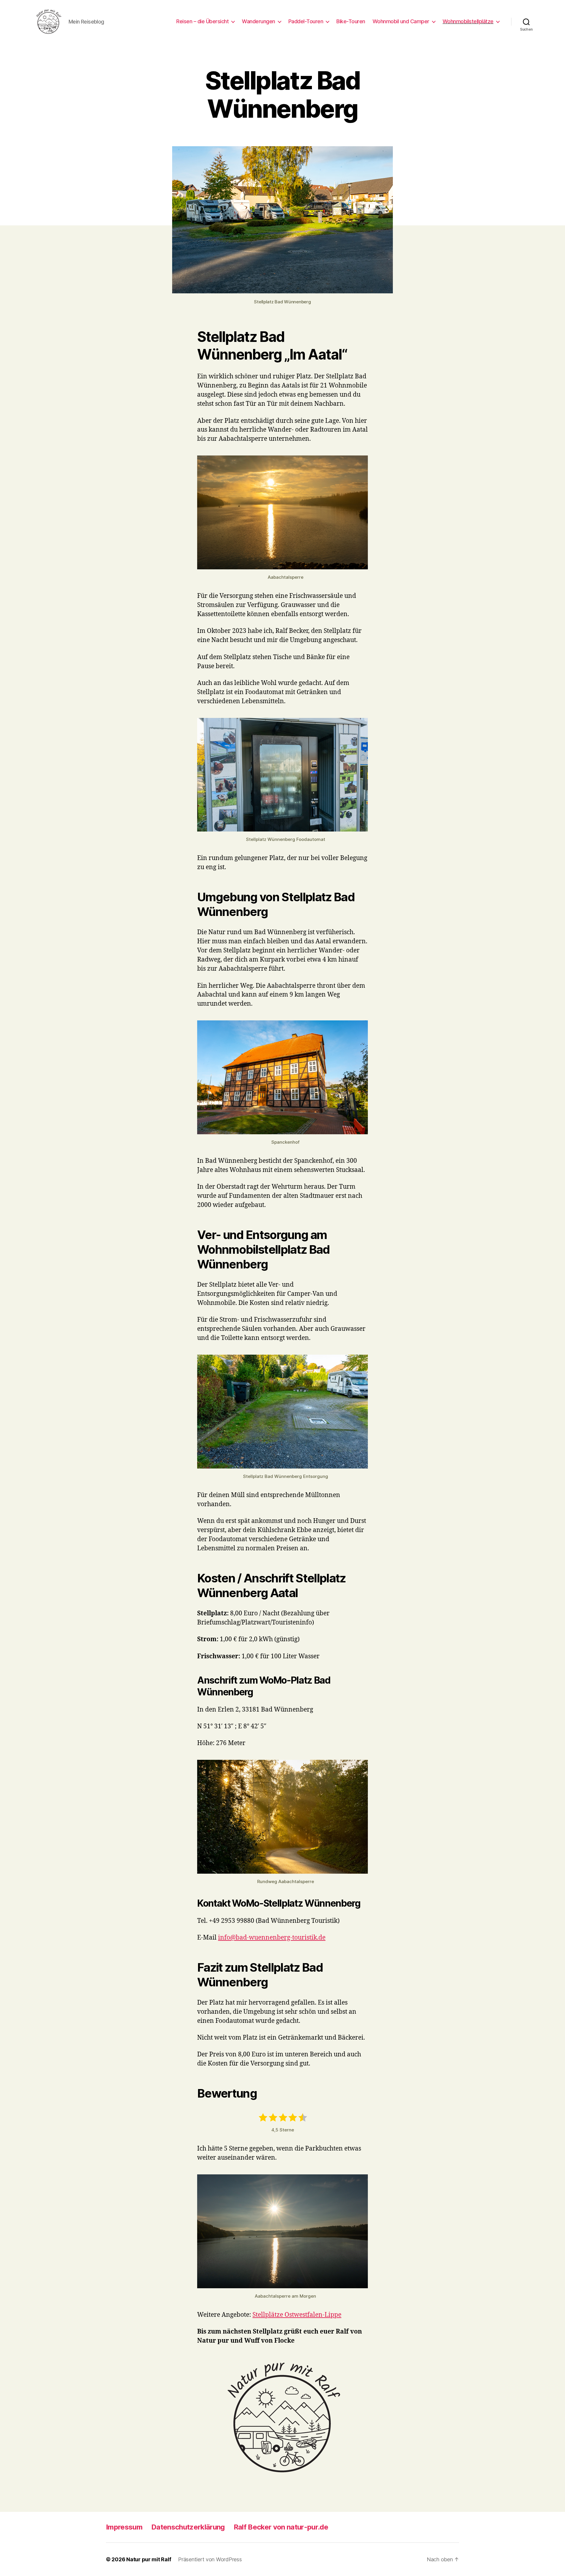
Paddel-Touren (306, 21)
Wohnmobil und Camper (401, 21)
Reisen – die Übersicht (202, 21)
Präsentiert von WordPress (210, 2559)
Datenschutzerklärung (188, 2527)
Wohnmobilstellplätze (468, 21)
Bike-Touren (351, 21)
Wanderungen (259, 21)
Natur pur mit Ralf (149, 2559)
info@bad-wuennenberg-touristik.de (272, 1938)
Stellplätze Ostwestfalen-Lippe (297, 2315)
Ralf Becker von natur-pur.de (281, 2527)
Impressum (124, 2527)
